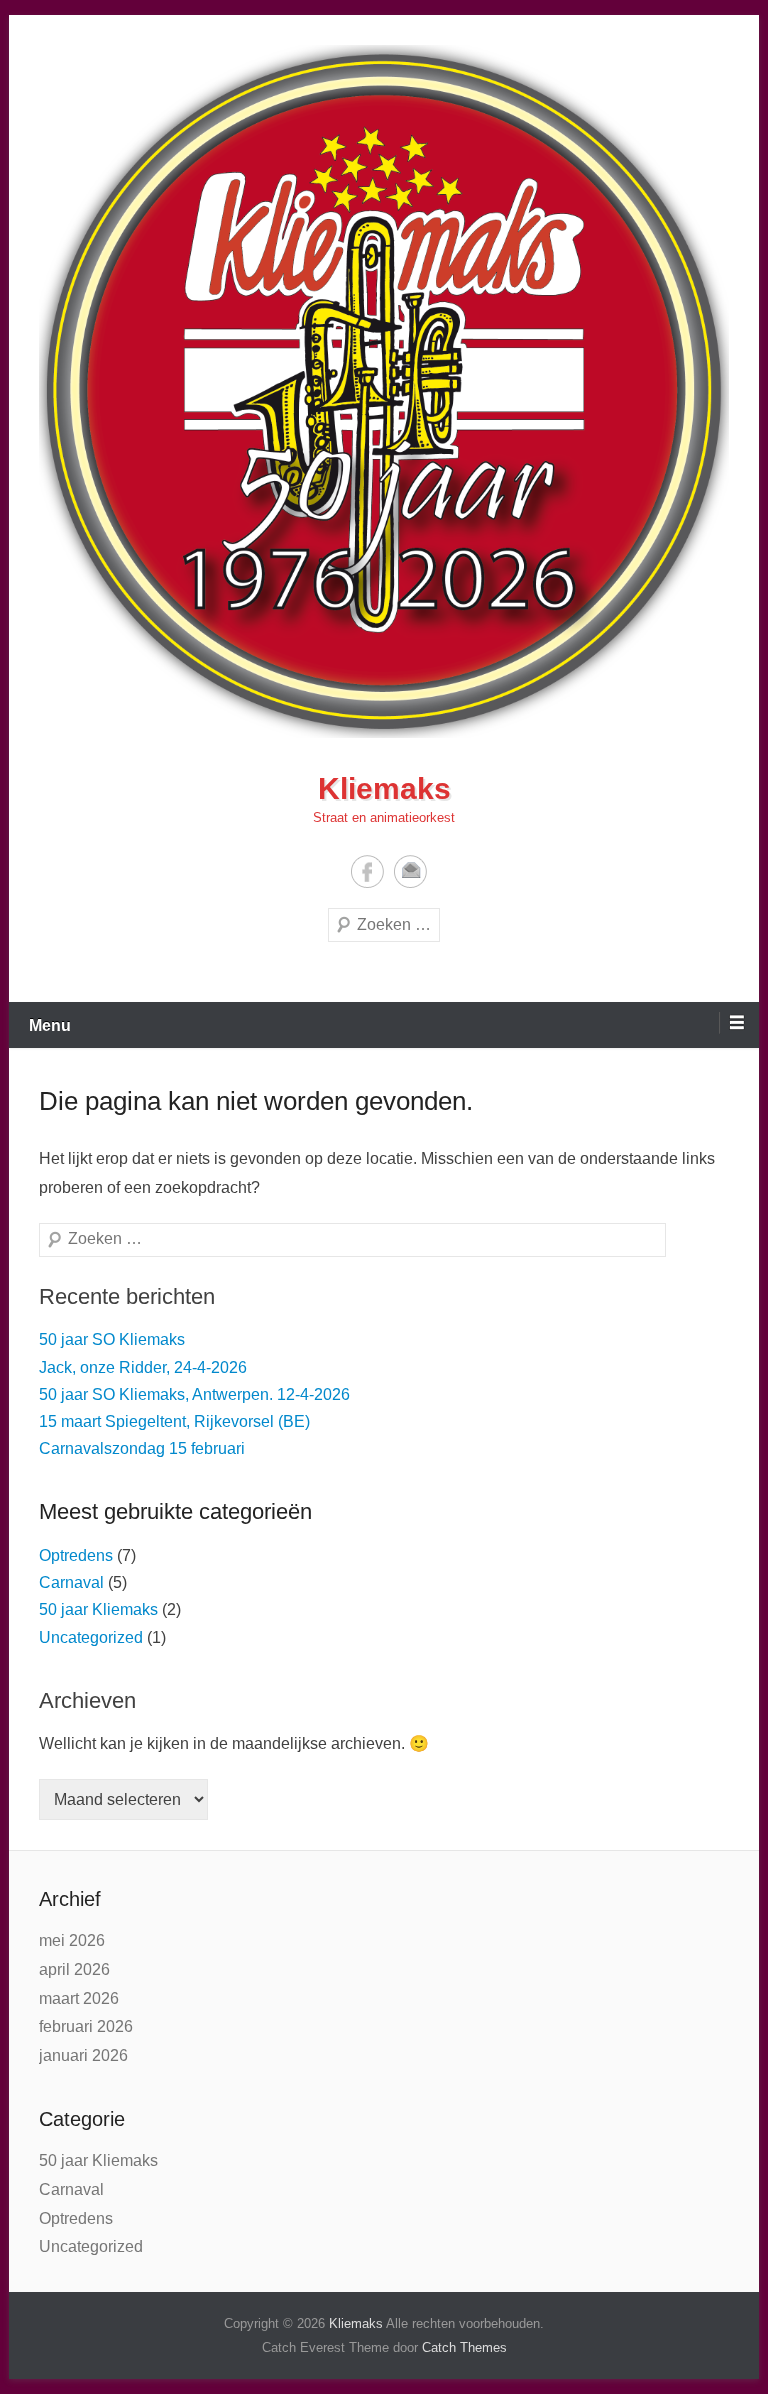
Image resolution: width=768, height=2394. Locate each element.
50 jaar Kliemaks (98, 1609)
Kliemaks (384, 788)
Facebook (367, 871)
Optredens (76, 1555)
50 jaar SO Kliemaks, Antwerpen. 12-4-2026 (194, 1394)
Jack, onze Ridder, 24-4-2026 (143, 1367)
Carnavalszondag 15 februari (142, 1448)
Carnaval (71, 1582)
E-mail (410, 871)
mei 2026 (72, 1940)
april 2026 (74, 1969)
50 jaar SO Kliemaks (112, 1339)
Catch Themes (464, 2347)
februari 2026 (86, 2026)
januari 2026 (83, 2055)
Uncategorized (91, 1637)
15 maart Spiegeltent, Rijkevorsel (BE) (174, 1421)
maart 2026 (79, 1998)
